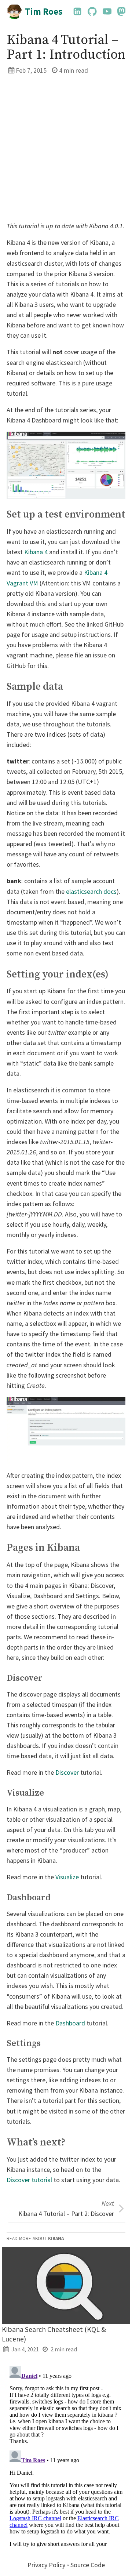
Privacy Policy (46, 2565)
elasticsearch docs (91, 891)
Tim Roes (44, 11)
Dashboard (70, 2023)
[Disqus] (66, 2455)
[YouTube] (107, 11)
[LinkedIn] (77, 11)
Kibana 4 (36, 552)
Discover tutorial (29, 2180)
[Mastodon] (121, 11)
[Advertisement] (66, 148)
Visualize (67, 1877)
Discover (67, 1772)
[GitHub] (92, 11)
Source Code (88, 2565)
